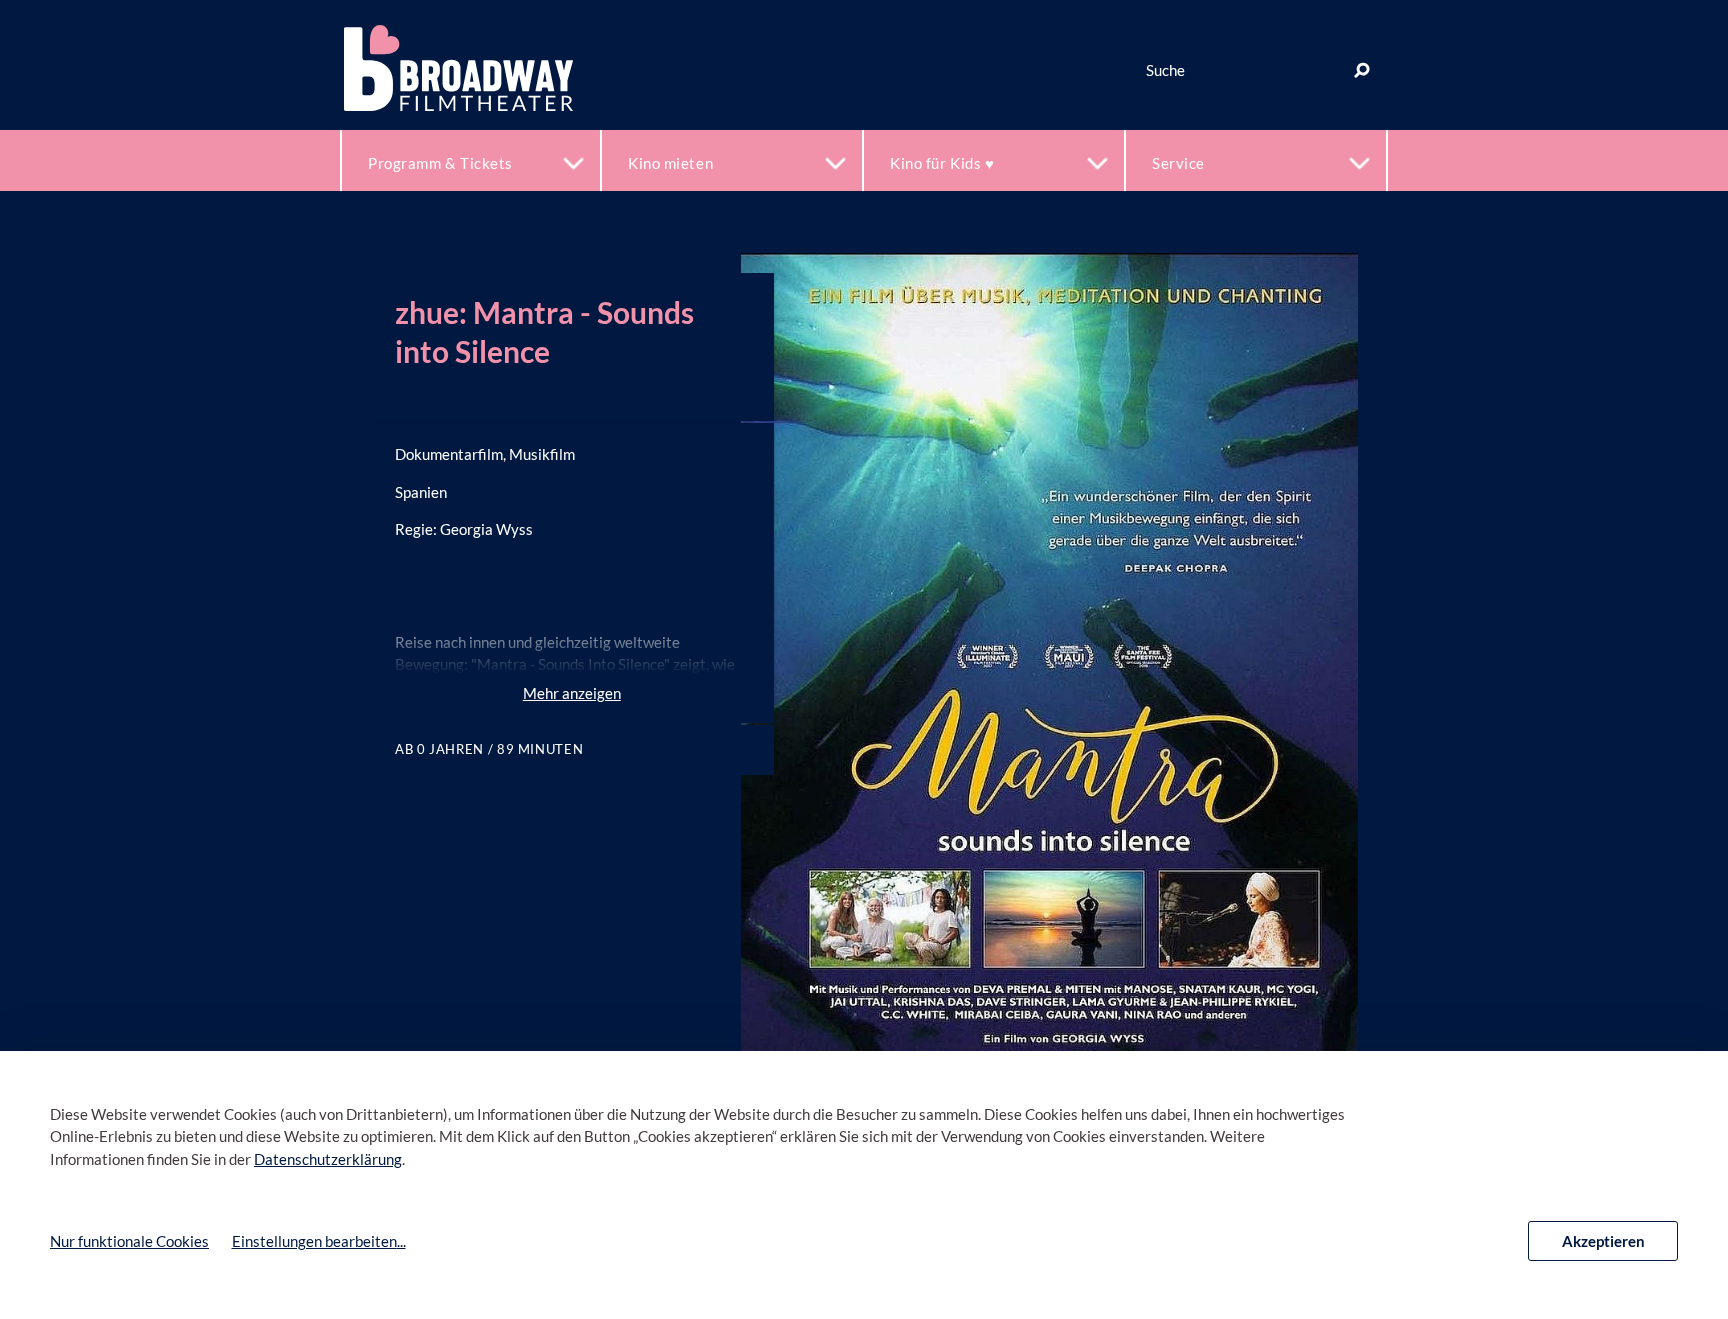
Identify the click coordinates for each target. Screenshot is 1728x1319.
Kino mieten (670, 163)
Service (1178, 163)
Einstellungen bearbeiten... (319, 1241)
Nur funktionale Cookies (129, 1241)
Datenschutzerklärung (328, 1159)
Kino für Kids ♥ (942, 163)
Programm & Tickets (440, 163)
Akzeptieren (1603, 1241)
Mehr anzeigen (572, 693)
